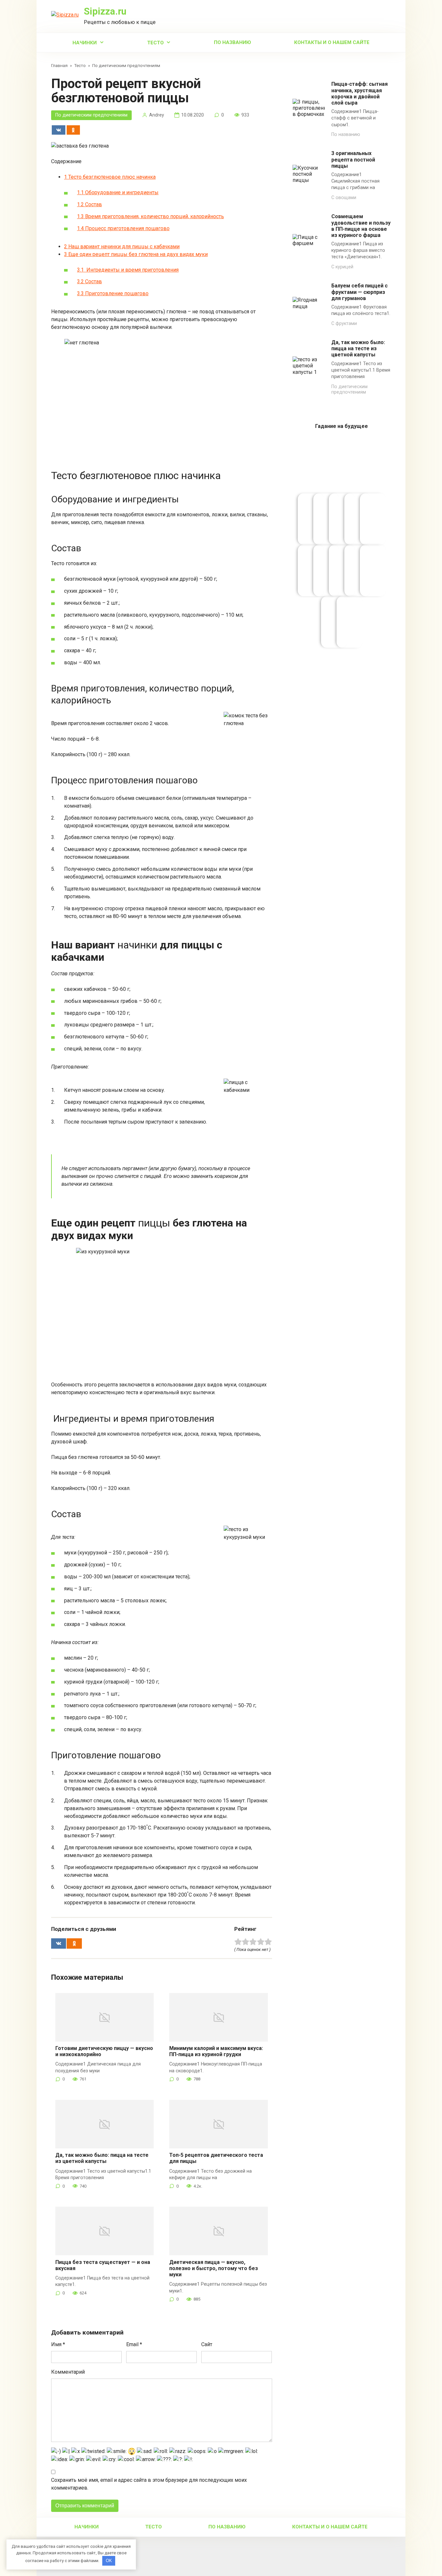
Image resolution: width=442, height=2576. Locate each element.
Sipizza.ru (105, 11)
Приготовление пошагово (113, 293)
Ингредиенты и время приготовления (128, 270)
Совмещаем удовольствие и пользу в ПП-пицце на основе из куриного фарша (361, 226)
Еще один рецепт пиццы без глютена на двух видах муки (136, 254)
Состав (89, 204)
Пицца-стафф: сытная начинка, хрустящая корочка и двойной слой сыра (359, 93)
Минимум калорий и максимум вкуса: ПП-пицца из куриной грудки (216, 2051)
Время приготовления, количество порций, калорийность (150, 216)
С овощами (344, 198)
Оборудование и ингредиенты (118, 192)
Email (134, 2344)
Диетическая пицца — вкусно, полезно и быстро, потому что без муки (214, 2268)
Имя (58, 2344)
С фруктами (344, 324)
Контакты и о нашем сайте (332, 42)
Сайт (207, 2344)
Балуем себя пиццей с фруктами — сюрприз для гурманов (359, 292)
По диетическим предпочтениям (91, 115)
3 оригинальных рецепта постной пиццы (353, 159)
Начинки (85, 43)
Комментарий (68, 2372)
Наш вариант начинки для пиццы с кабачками (122, 246)
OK (109, 2561)
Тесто (155, 43)
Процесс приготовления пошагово (123, 228)
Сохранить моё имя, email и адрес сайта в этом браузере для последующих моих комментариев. (149, 2484)
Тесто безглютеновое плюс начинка (110, 177)
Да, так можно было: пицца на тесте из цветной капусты (102, 2158)
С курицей (342, 267)
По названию (232, 42)
